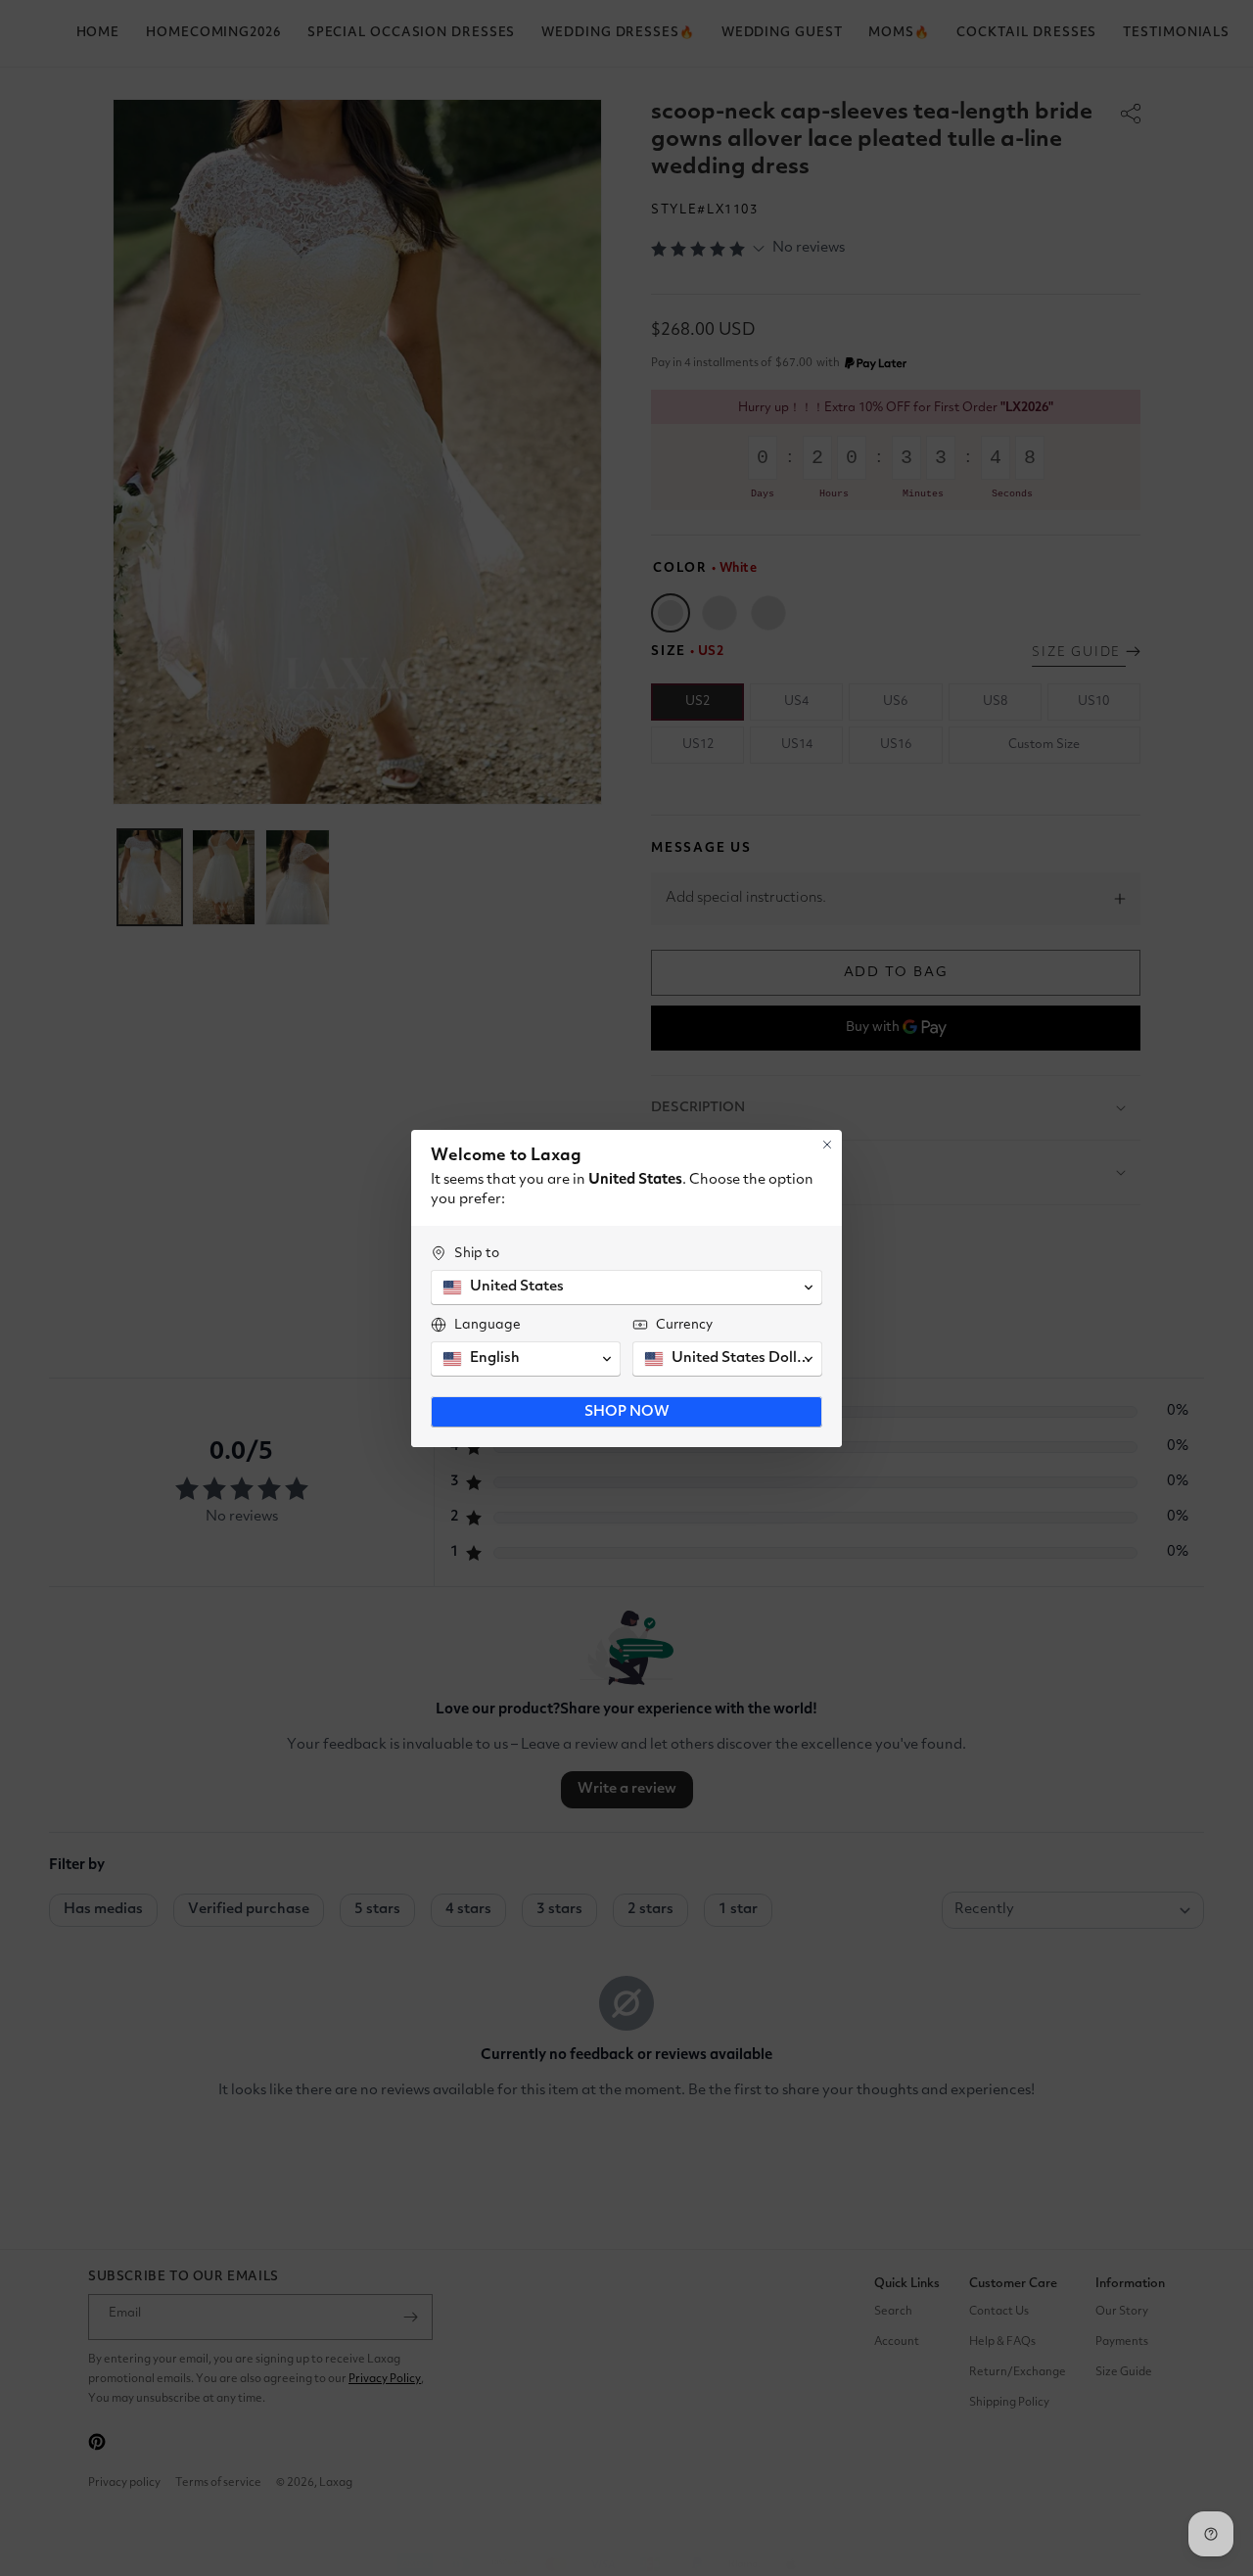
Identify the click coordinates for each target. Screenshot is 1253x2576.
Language (487, 1325)
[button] (626, 1288)
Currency (684, 1325)
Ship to (477, 1253)
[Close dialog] (827, 1145)
